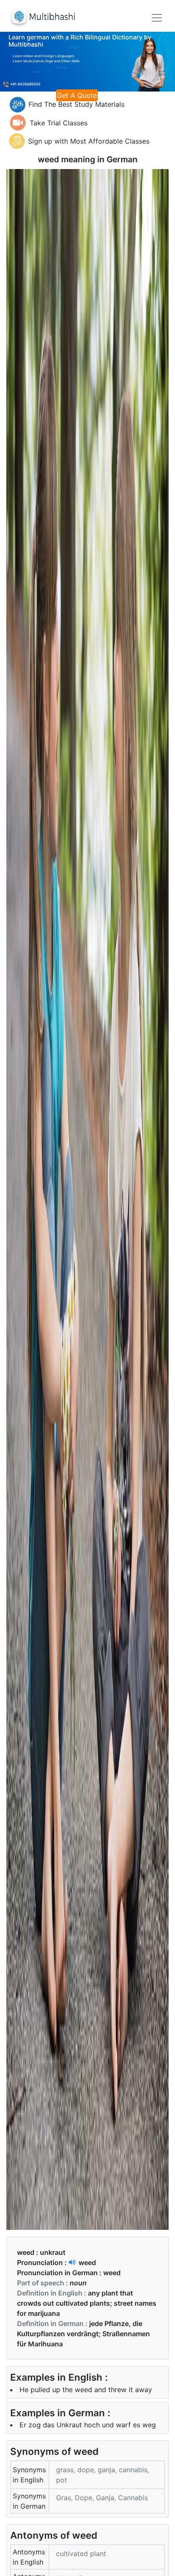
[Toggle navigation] (157, 18)
